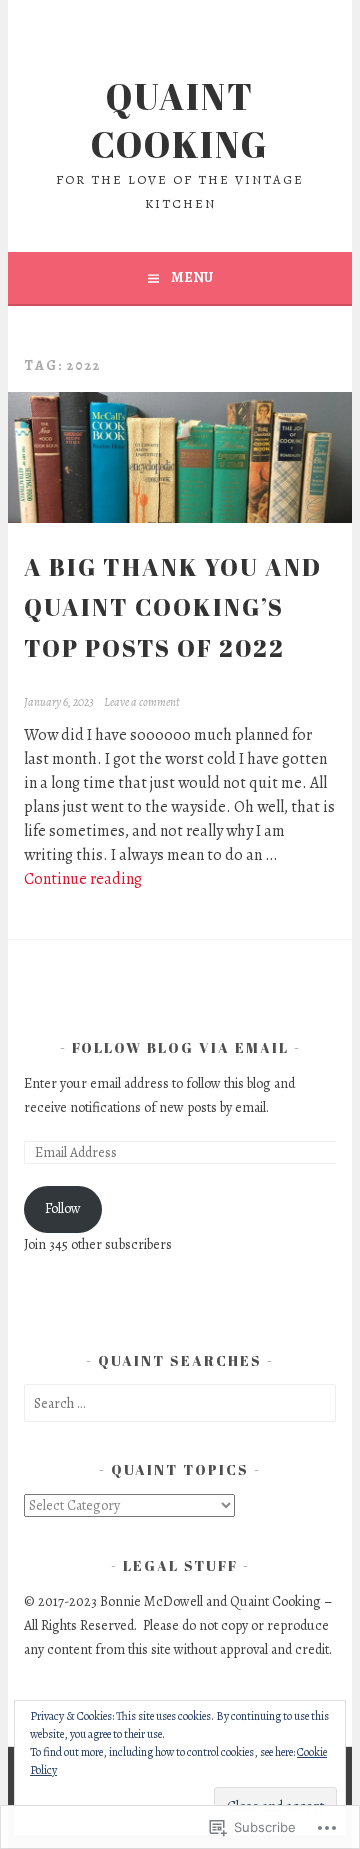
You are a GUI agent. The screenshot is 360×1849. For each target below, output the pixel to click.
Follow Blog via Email (180, 1047)
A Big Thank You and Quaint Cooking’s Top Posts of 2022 (173, 608)
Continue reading (83, 879)
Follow (63, 1208)
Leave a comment (141, 702)
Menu (192, 277)
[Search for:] (179, 1403)
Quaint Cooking (180, 120)
